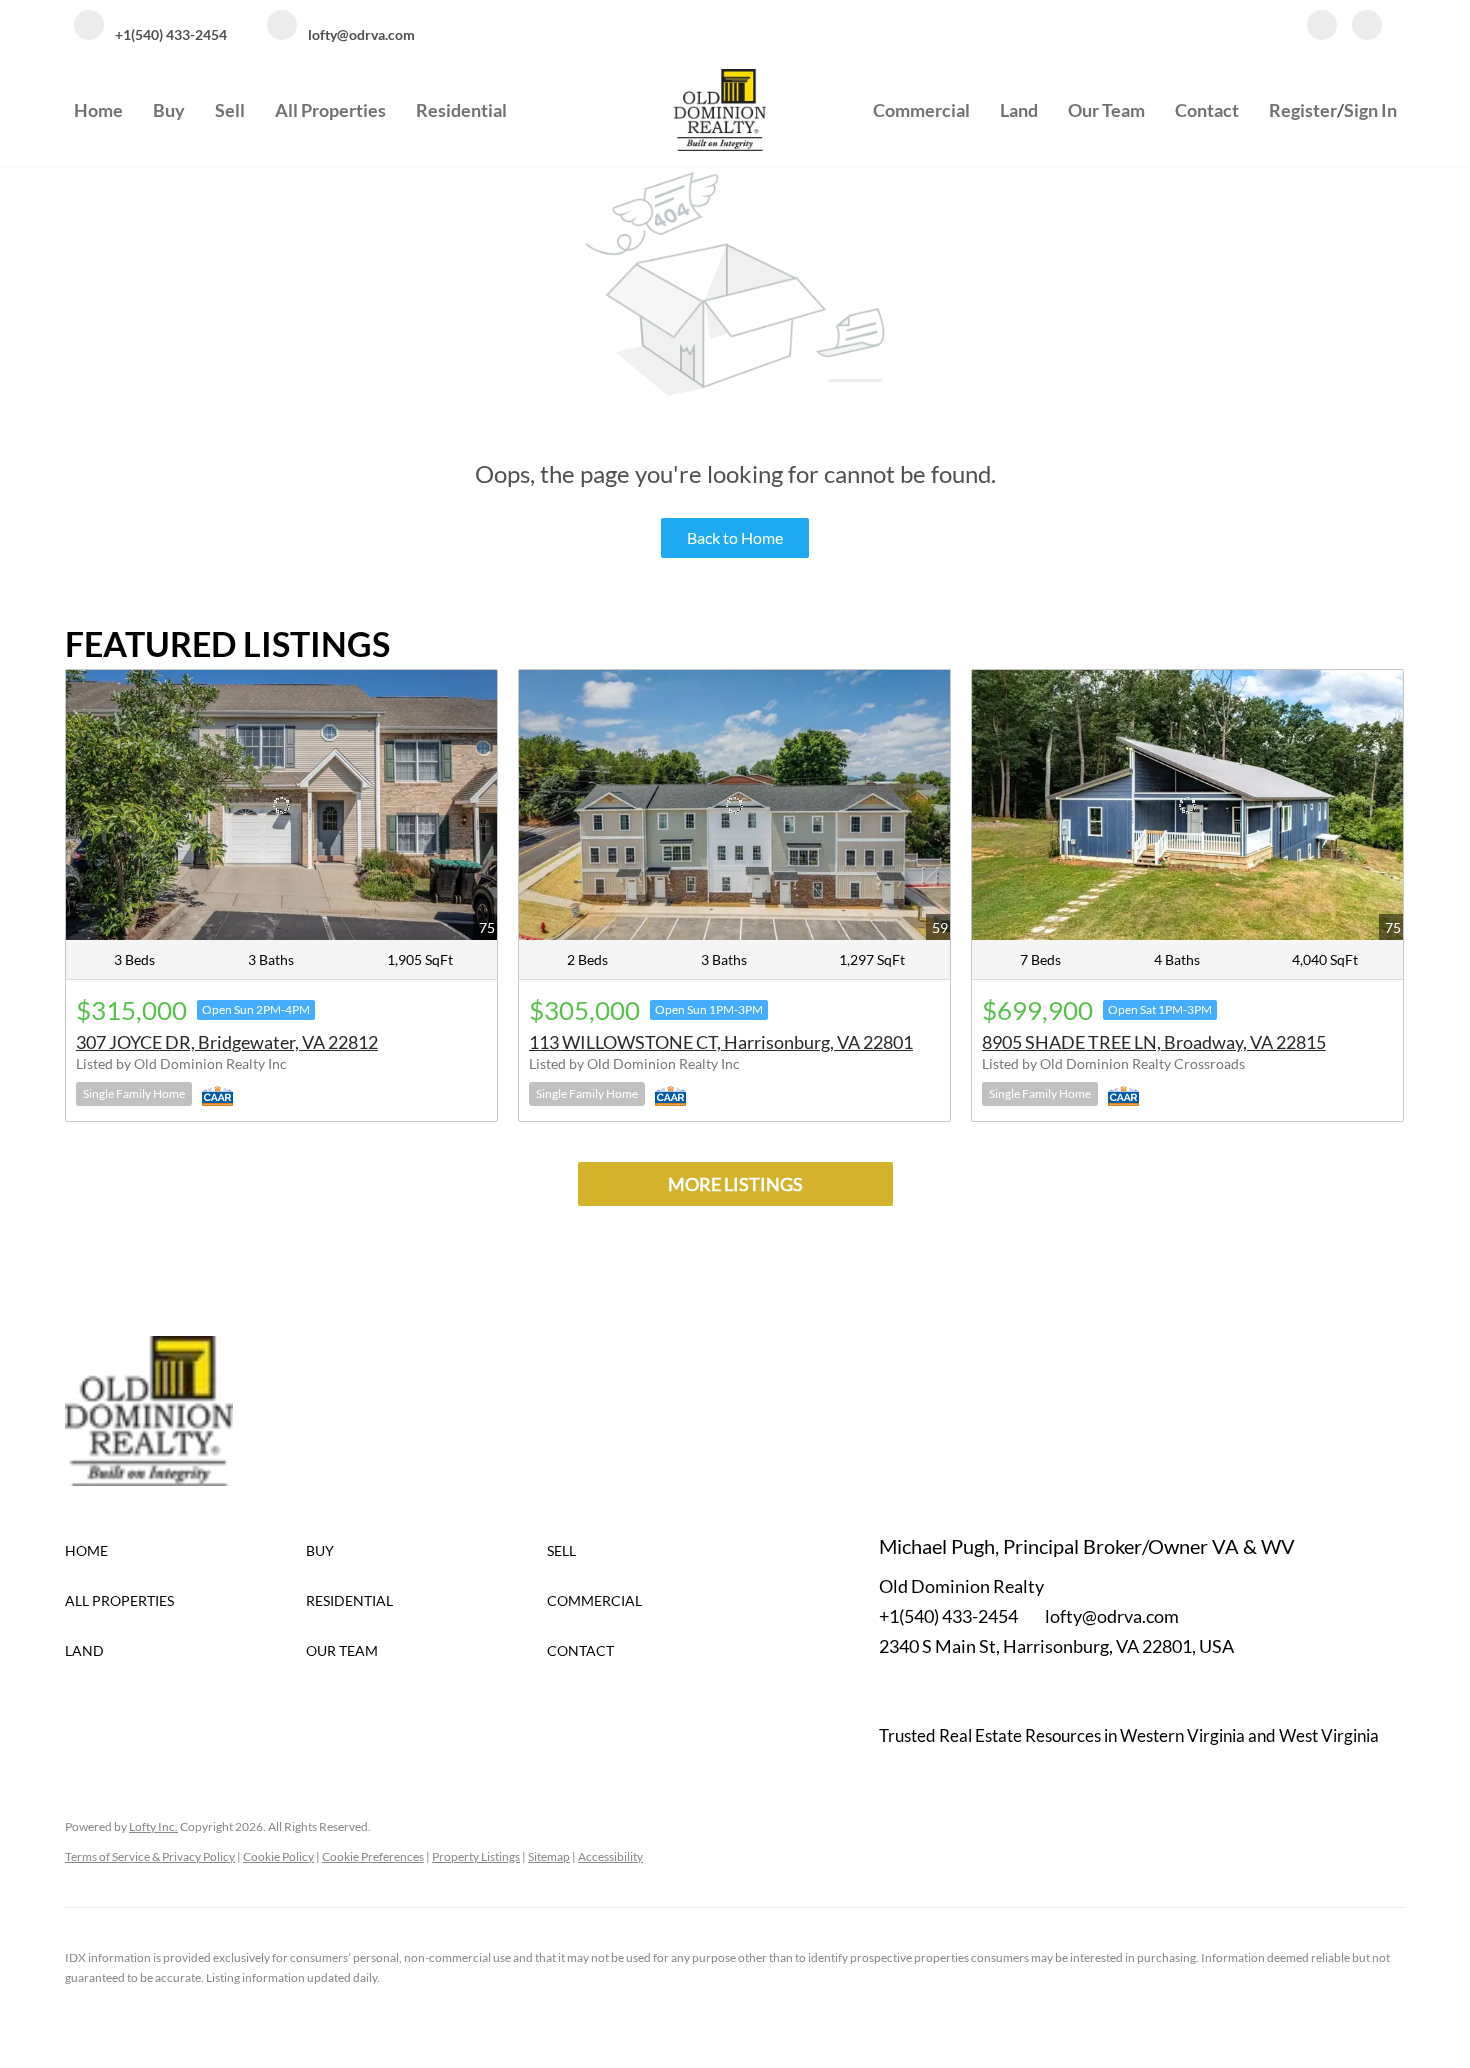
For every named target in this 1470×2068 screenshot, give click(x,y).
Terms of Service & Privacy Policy (150, 1856)
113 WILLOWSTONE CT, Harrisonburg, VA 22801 (721, 1042)
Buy (169, 110)
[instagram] (1367, 27)
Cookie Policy (278, 1856)
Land (1019, 110)
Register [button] (1303, 110)
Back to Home (735, 537)
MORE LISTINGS (735, 1184)
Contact (1207, 110)
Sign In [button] (1370, 110)
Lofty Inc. (153, 1826)
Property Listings (476, 1856)
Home (98, 110)
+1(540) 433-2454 (948, 1616)
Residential (461, 110)
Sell (230, 110)
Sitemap (549, 1856)
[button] (185, 1551)
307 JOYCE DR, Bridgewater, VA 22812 (227, 1042)
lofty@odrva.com (1112, 1616)
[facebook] (1322, 27)
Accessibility (610, 1856)
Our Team (1106, 110)
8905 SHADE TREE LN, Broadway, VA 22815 (1154, 1042)
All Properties (330, 110)
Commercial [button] (921, 110)
